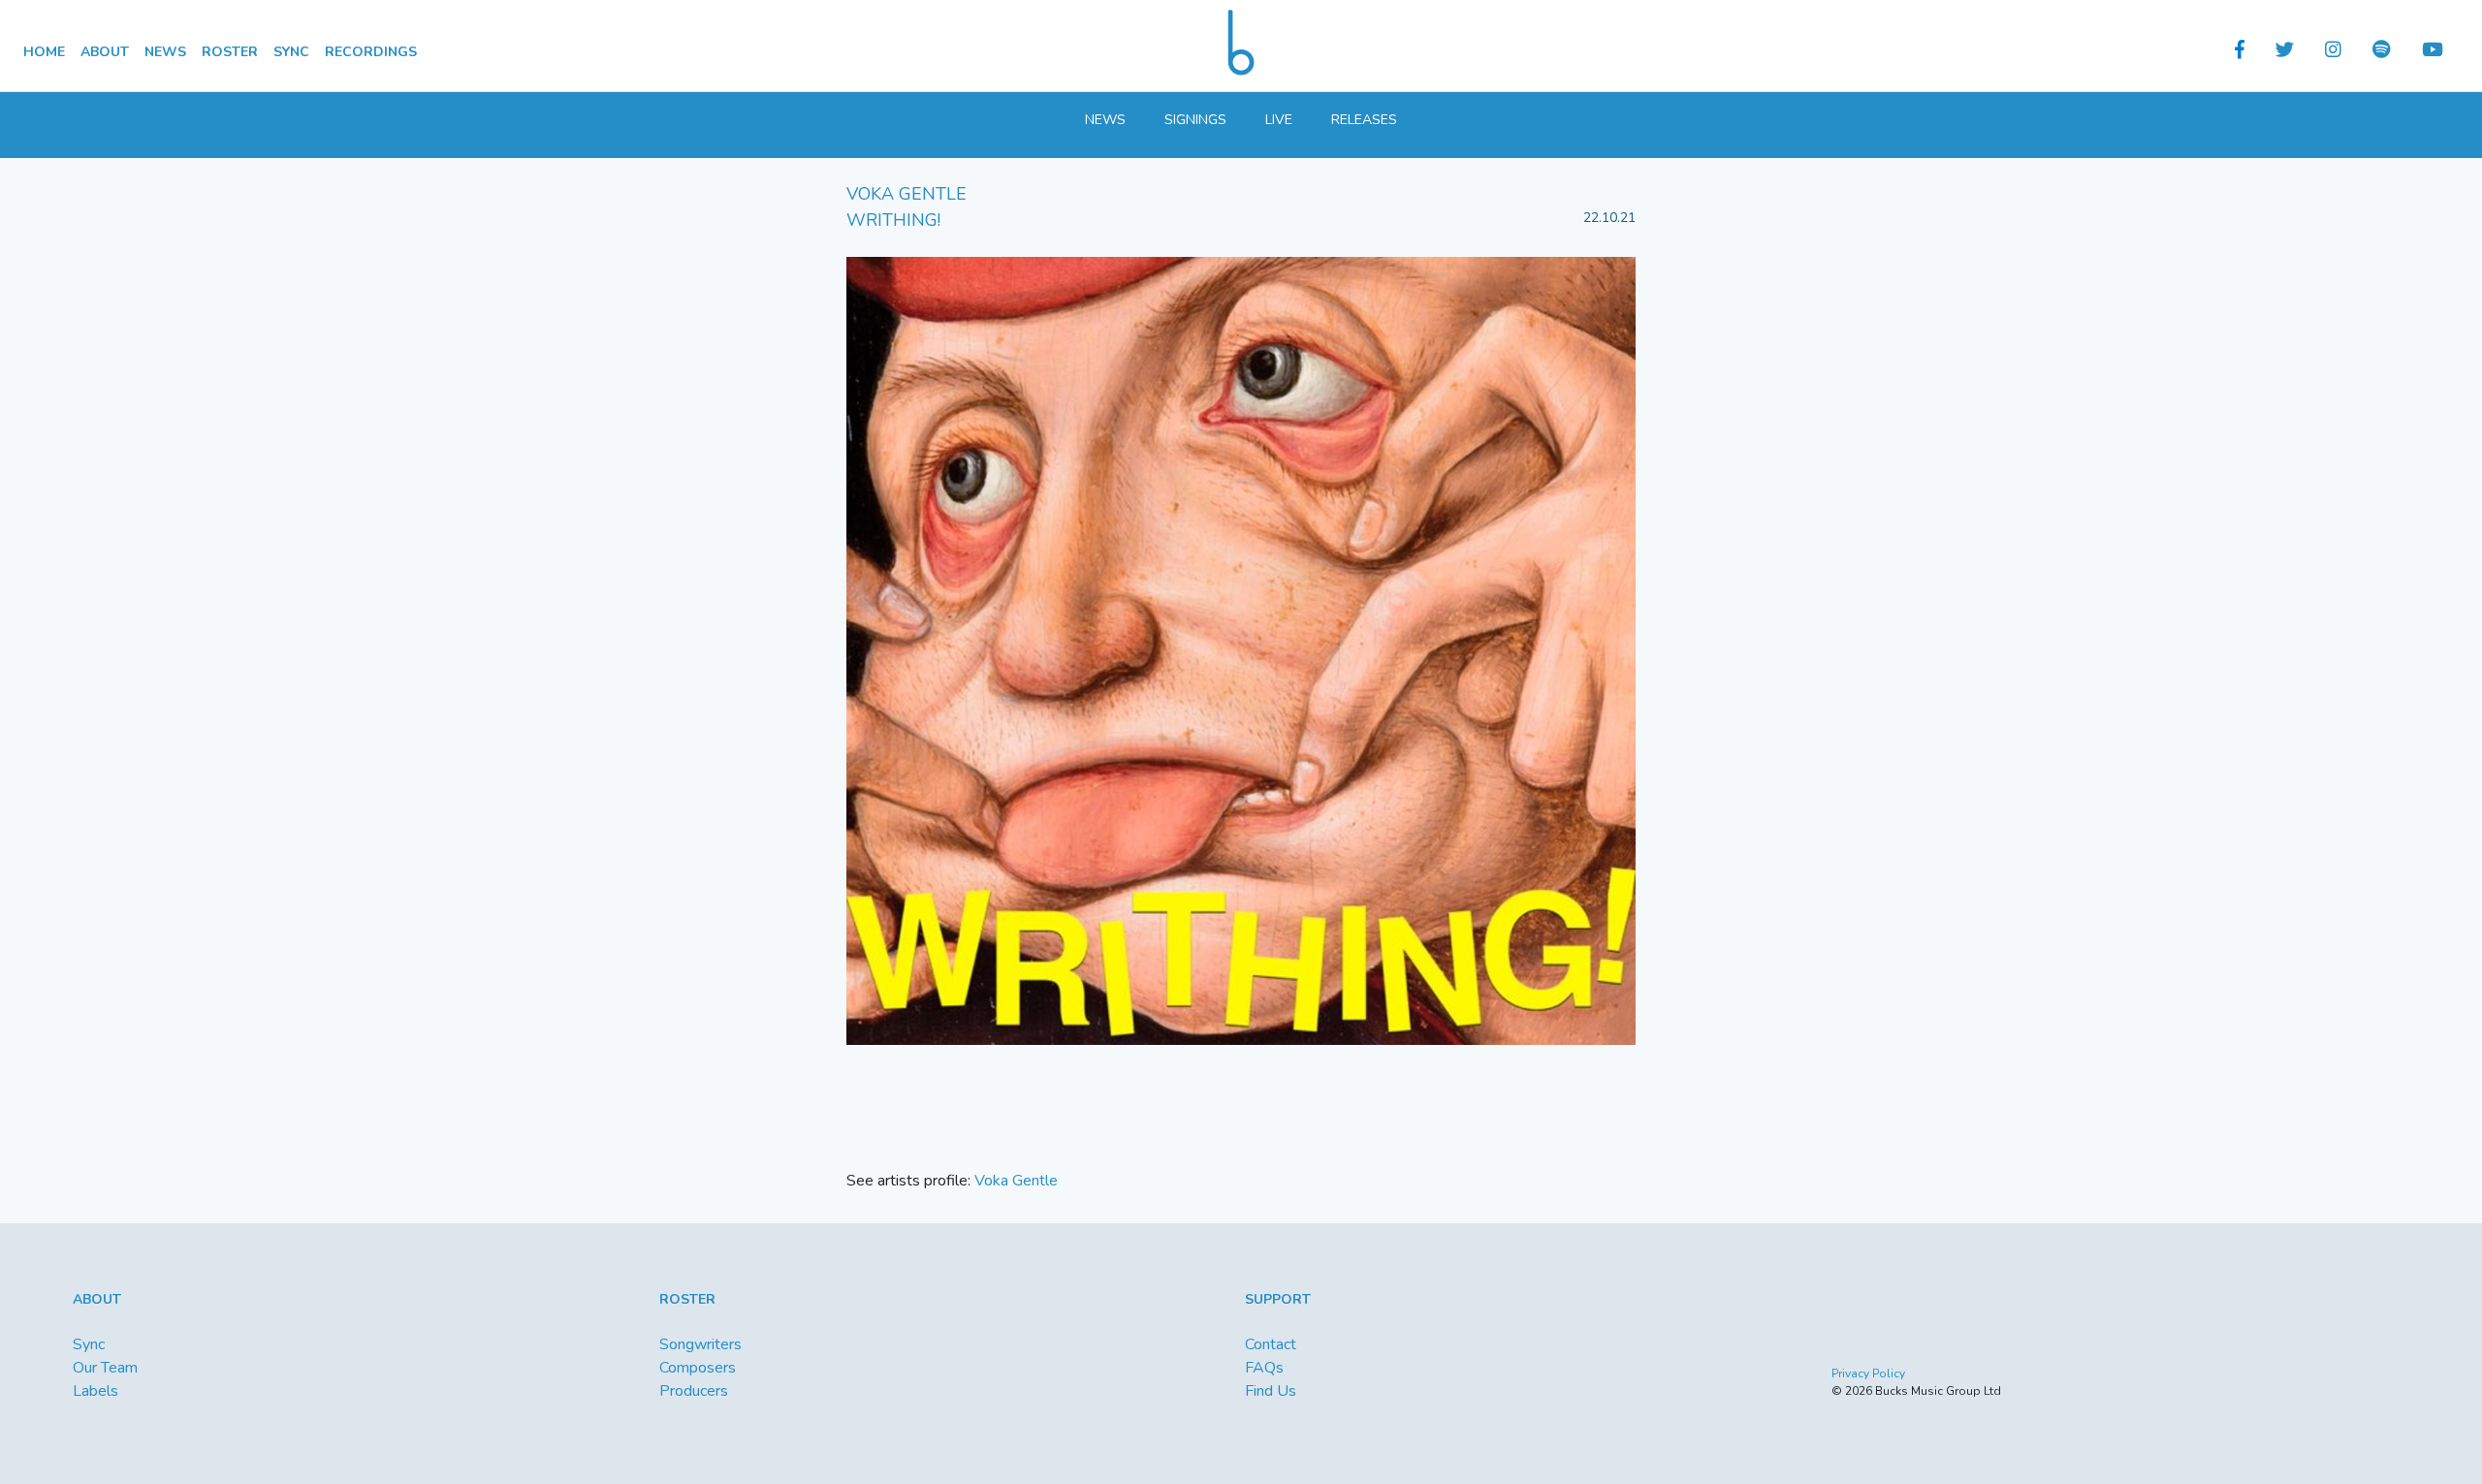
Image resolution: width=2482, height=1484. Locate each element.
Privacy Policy (1868, 1373)
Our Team (105, 1368)
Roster (230, 52)
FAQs (1264, 1368)
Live (1279, 120)
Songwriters (700, 1344)
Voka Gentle (1016, 1181)
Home (44, 52)
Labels (95, 1391)
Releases (1364, 120)
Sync (291, 52)
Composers (698, 1368)
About (105, 52)
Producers (694, 1391)
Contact (1271, 1344)
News (165, 52)
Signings (1195, 120)
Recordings (371, 52)
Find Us (1271, 1391)
